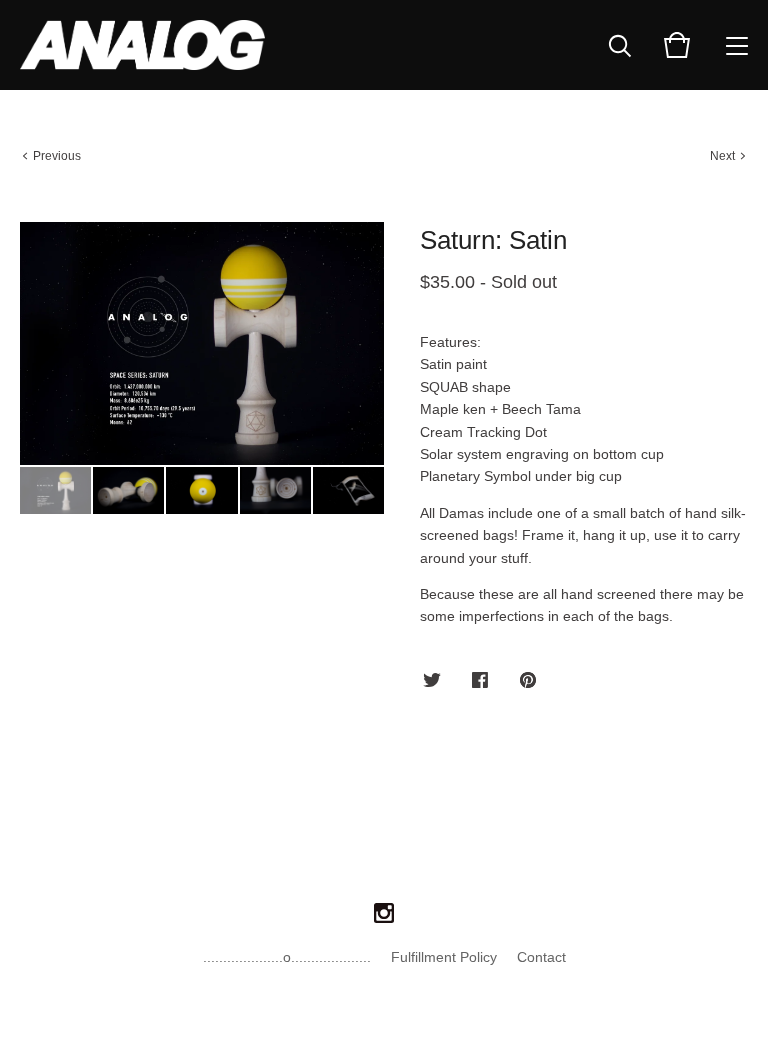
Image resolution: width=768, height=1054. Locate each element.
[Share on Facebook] (480, 681)
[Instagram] (384, 914)
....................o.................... (287, 957)
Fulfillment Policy (444, 957)
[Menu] (737, 45)
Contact (541, 957)
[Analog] (142, 45)
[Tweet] (432, 681)
